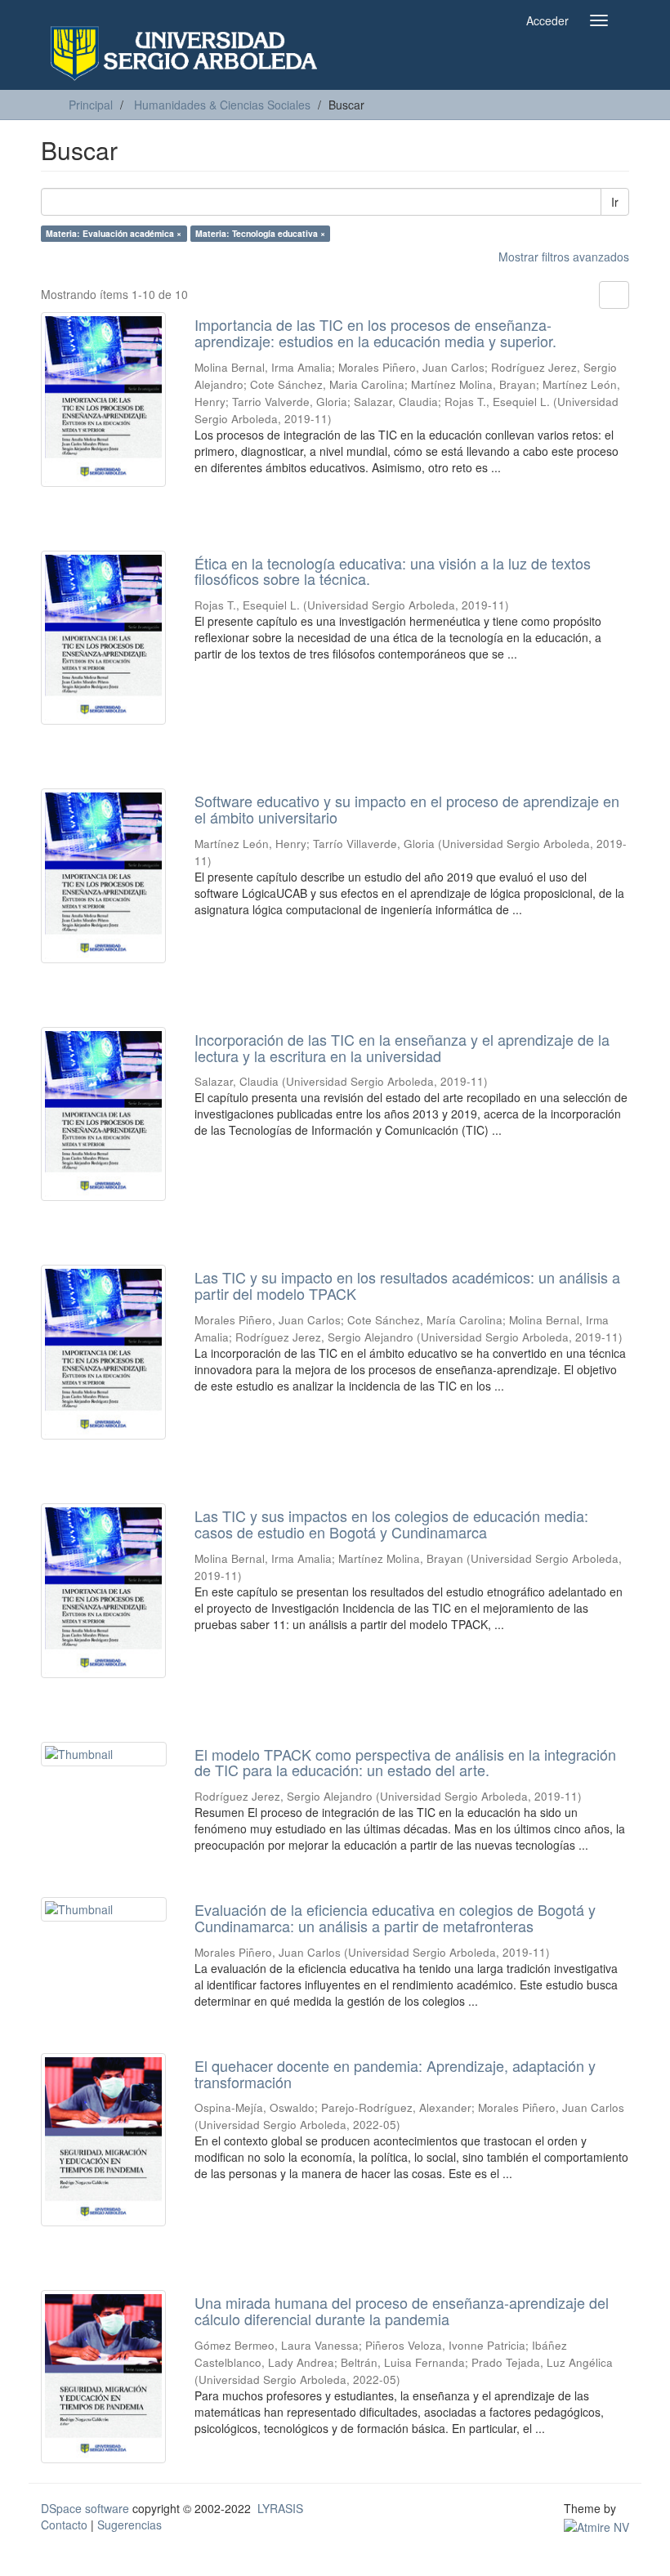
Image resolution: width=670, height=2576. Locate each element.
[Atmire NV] (596, 2525)
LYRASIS (280, 2508)
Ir (615, 202)
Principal (91, 105)
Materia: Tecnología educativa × (260, 233)
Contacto (64, 2525)
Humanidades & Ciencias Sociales (222, 105)
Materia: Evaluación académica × (114, 233)
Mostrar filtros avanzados (564, 257)
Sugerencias (130, 2525)
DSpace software (85, 2508)
